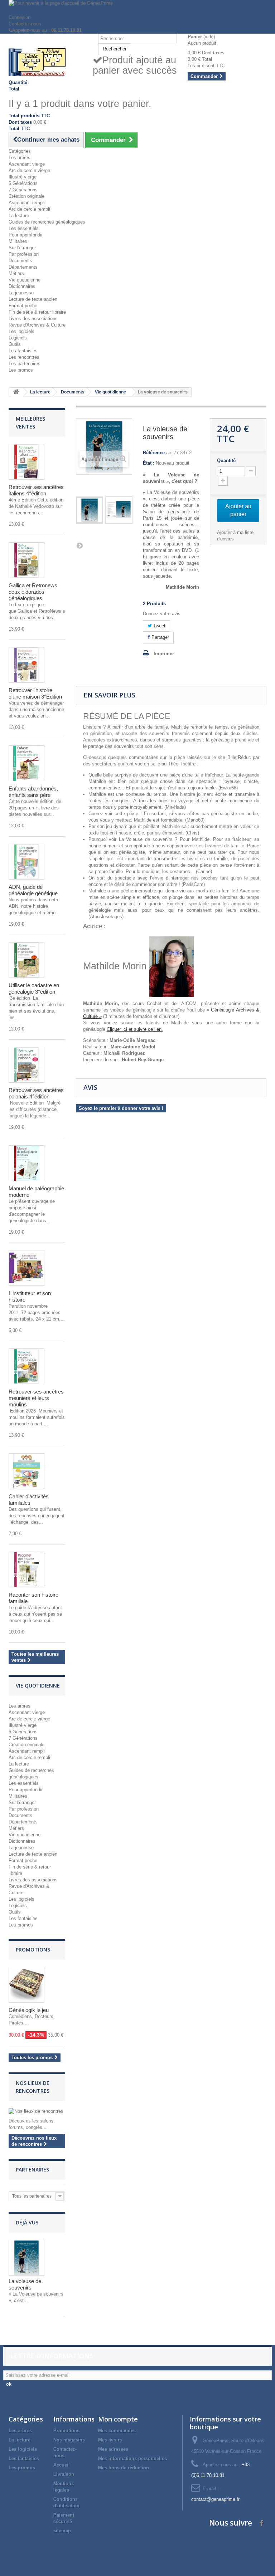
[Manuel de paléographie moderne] (26, 1163)
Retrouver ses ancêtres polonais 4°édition (36, 1093)
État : (149, 463)
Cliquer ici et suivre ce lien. (135, 1029)
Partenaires (32, 2169)
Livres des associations (33, 319)
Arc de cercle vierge (29, 170)
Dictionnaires (22, 286)
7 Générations (23, 190)
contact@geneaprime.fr (215, 2499)
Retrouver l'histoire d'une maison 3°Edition (35, 693)
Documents (20, 261)
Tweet (159, 626)
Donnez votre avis (162, 614)
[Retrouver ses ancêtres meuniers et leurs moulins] (26, 1366)
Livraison (64, 2474)
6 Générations (23, 183)
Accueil (62, 2465)
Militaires (18, 241)
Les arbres (20, 158)
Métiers (16, 273)
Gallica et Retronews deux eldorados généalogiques (33, 592)
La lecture (19, 216)
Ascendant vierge (27, 164)
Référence (154, 453)
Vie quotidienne (25, 280)
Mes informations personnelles (132, 2459)
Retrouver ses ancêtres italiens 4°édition (36, 490)
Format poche (23, 306)
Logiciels (18, 338)
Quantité (226, 461)
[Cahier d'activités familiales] (26, 1471)
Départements (23, 267)
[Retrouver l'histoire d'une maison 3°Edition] (26, 665)
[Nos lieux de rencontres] (37, 2111)
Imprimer (164, 654)
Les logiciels (21, 331)
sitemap (62, 2531)
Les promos (21, 370)
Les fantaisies (23, 351)
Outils (15, 344)
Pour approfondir (26, 235)
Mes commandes (117, 2431)
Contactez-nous (25, 24)
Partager (160, 637)
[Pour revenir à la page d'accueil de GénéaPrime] (137, 7)
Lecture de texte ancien (33, 299)
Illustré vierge (23, 177)
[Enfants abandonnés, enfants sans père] (26, 763)
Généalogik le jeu (29, 2010)
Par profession (24, 254)
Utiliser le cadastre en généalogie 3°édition (34, 988)
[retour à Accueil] (16, 392)
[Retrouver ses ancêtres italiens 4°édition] (26, 462)
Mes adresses (113, 2449)
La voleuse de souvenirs (25, 2284)
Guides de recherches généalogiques (47, 222)
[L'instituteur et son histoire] (26, 1268)
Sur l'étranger (22, 248)
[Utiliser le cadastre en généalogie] (26, 960)
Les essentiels (24, 228)
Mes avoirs (110, 2440)
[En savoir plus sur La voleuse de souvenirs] (26, 2258)
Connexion (20, 17)
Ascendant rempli (27, 203)
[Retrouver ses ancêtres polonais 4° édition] (26, 1065)
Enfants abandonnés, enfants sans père (33, 792)
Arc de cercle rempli (29, 209)
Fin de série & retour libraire (37, 312)
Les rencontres (24, 357)
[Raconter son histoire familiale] (26, 1569)
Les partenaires (25, 364)
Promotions (33, 1950)
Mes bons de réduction (124, 2468)
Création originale (26, 196)
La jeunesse (21, 293)
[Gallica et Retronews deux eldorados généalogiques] (26, 560)
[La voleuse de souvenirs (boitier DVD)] (90, 510)
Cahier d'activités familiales (29, 1500)
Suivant (79, 545)
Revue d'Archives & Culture (37, 325)
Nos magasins (69, 2440)
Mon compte (118, 2419)
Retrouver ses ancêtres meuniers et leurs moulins (36, 1398)
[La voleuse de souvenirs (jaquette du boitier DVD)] (119, 510)
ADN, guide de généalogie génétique (33, 890)
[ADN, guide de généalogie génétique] (26, 862)
